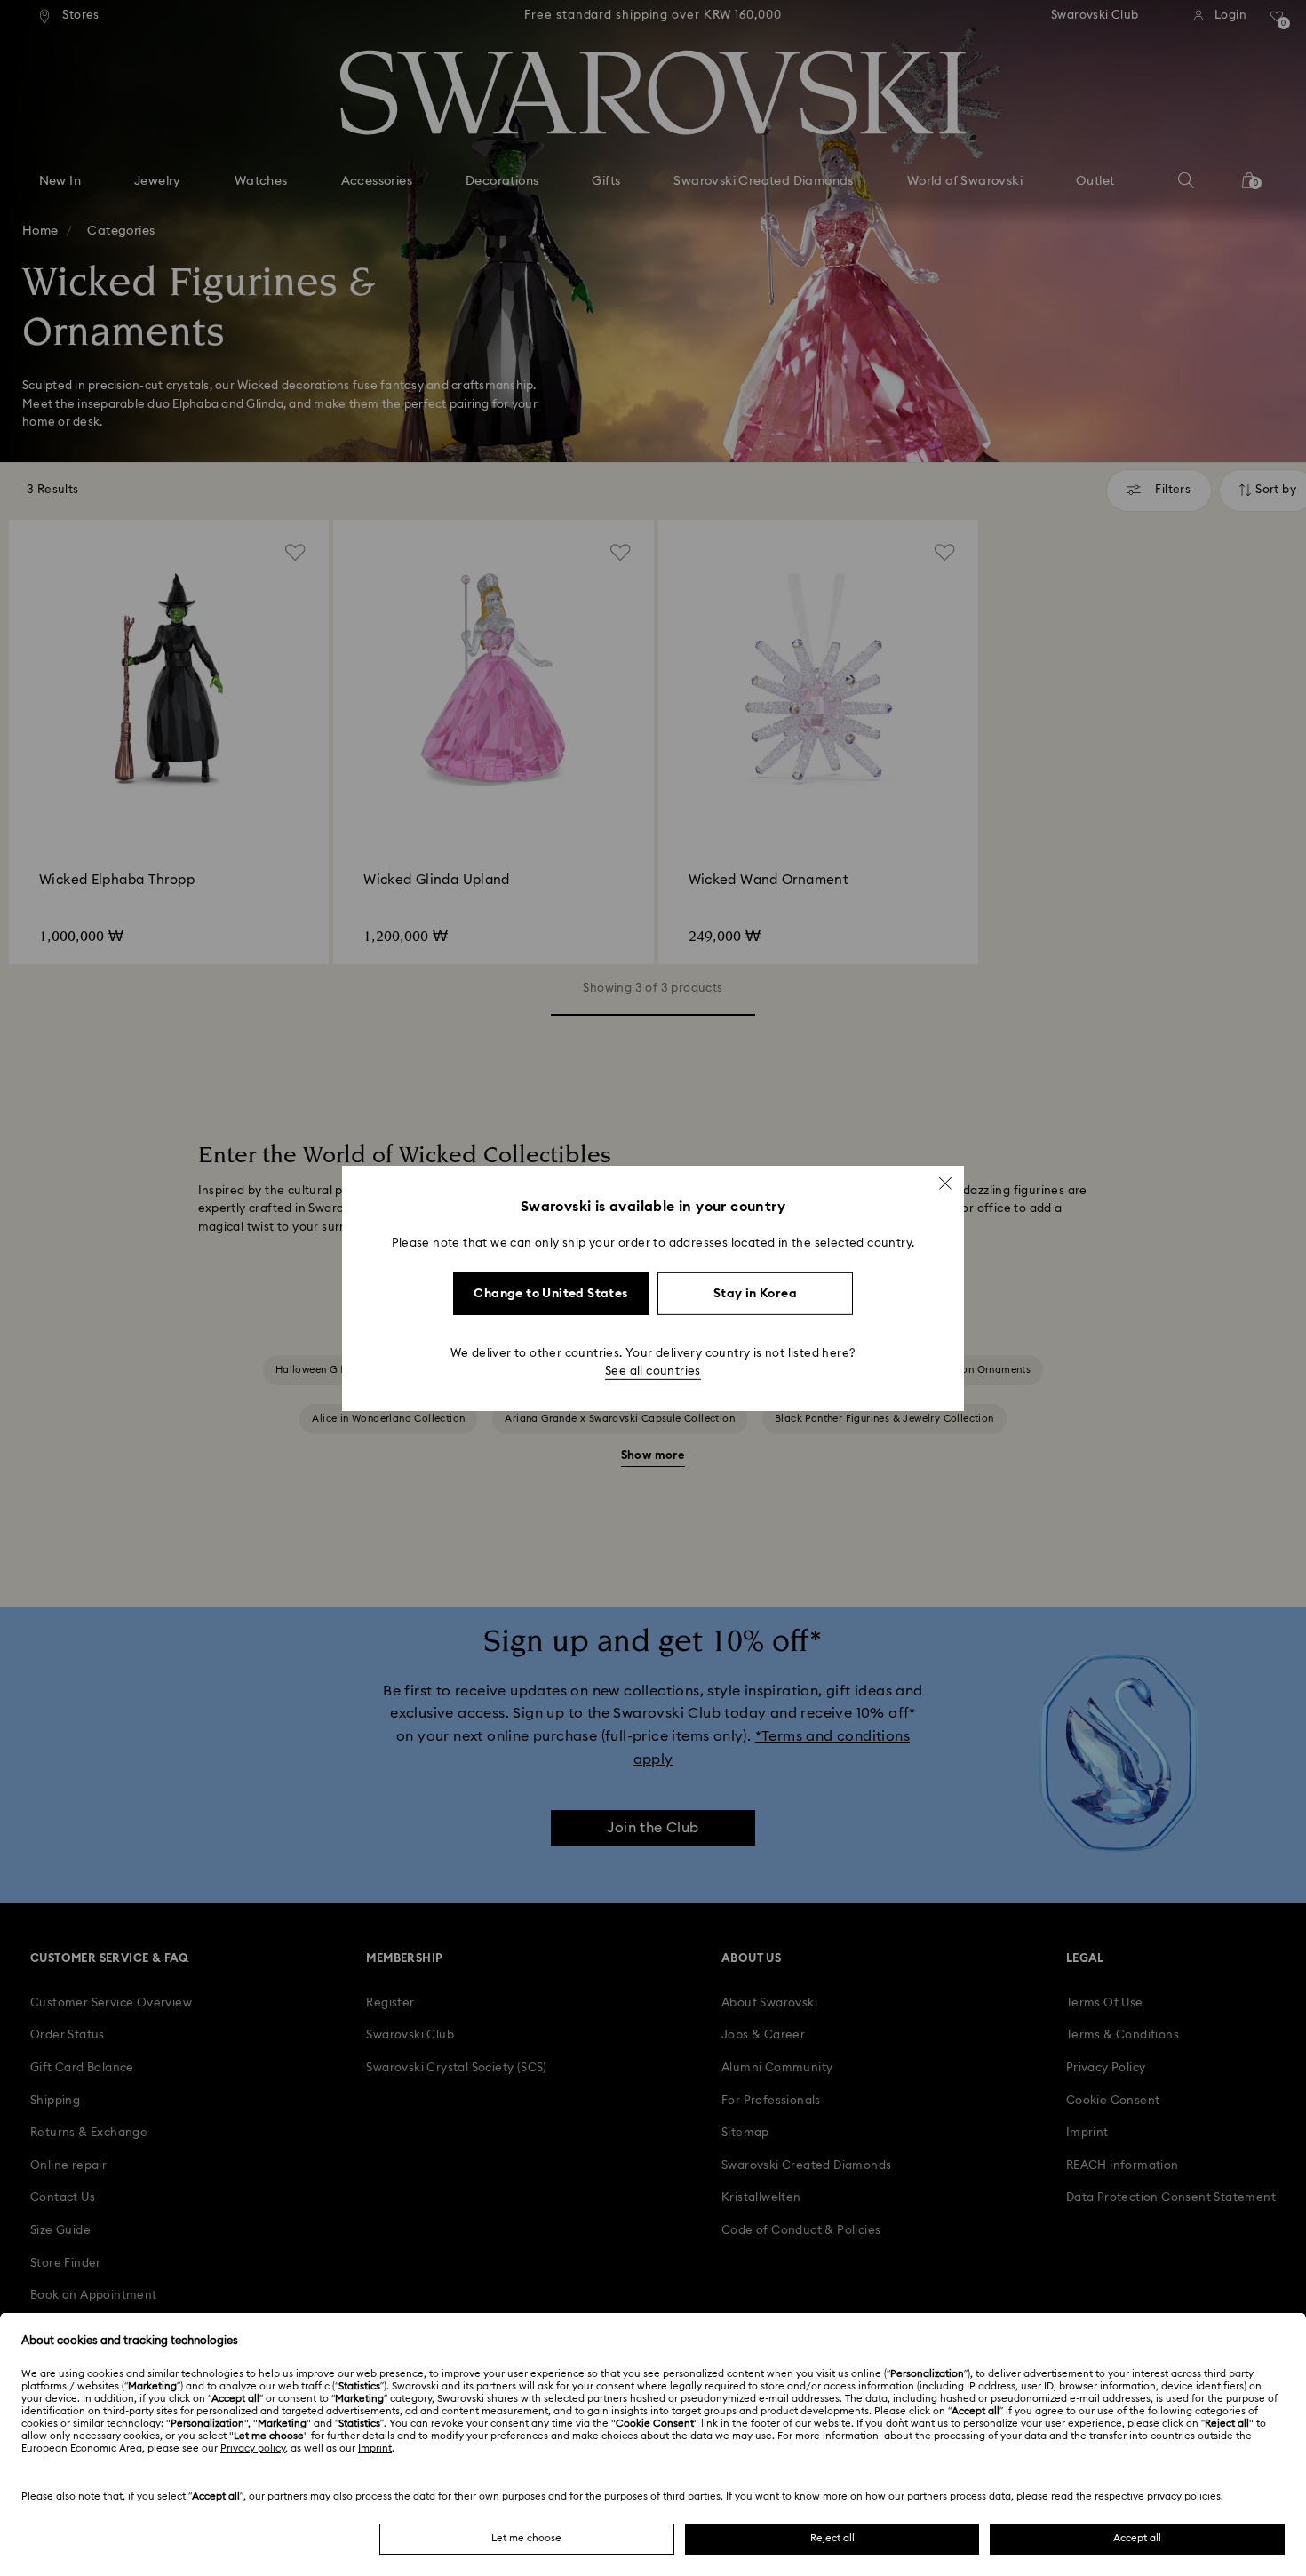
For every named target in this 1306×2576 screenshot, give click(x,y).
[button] (945, 1183)
